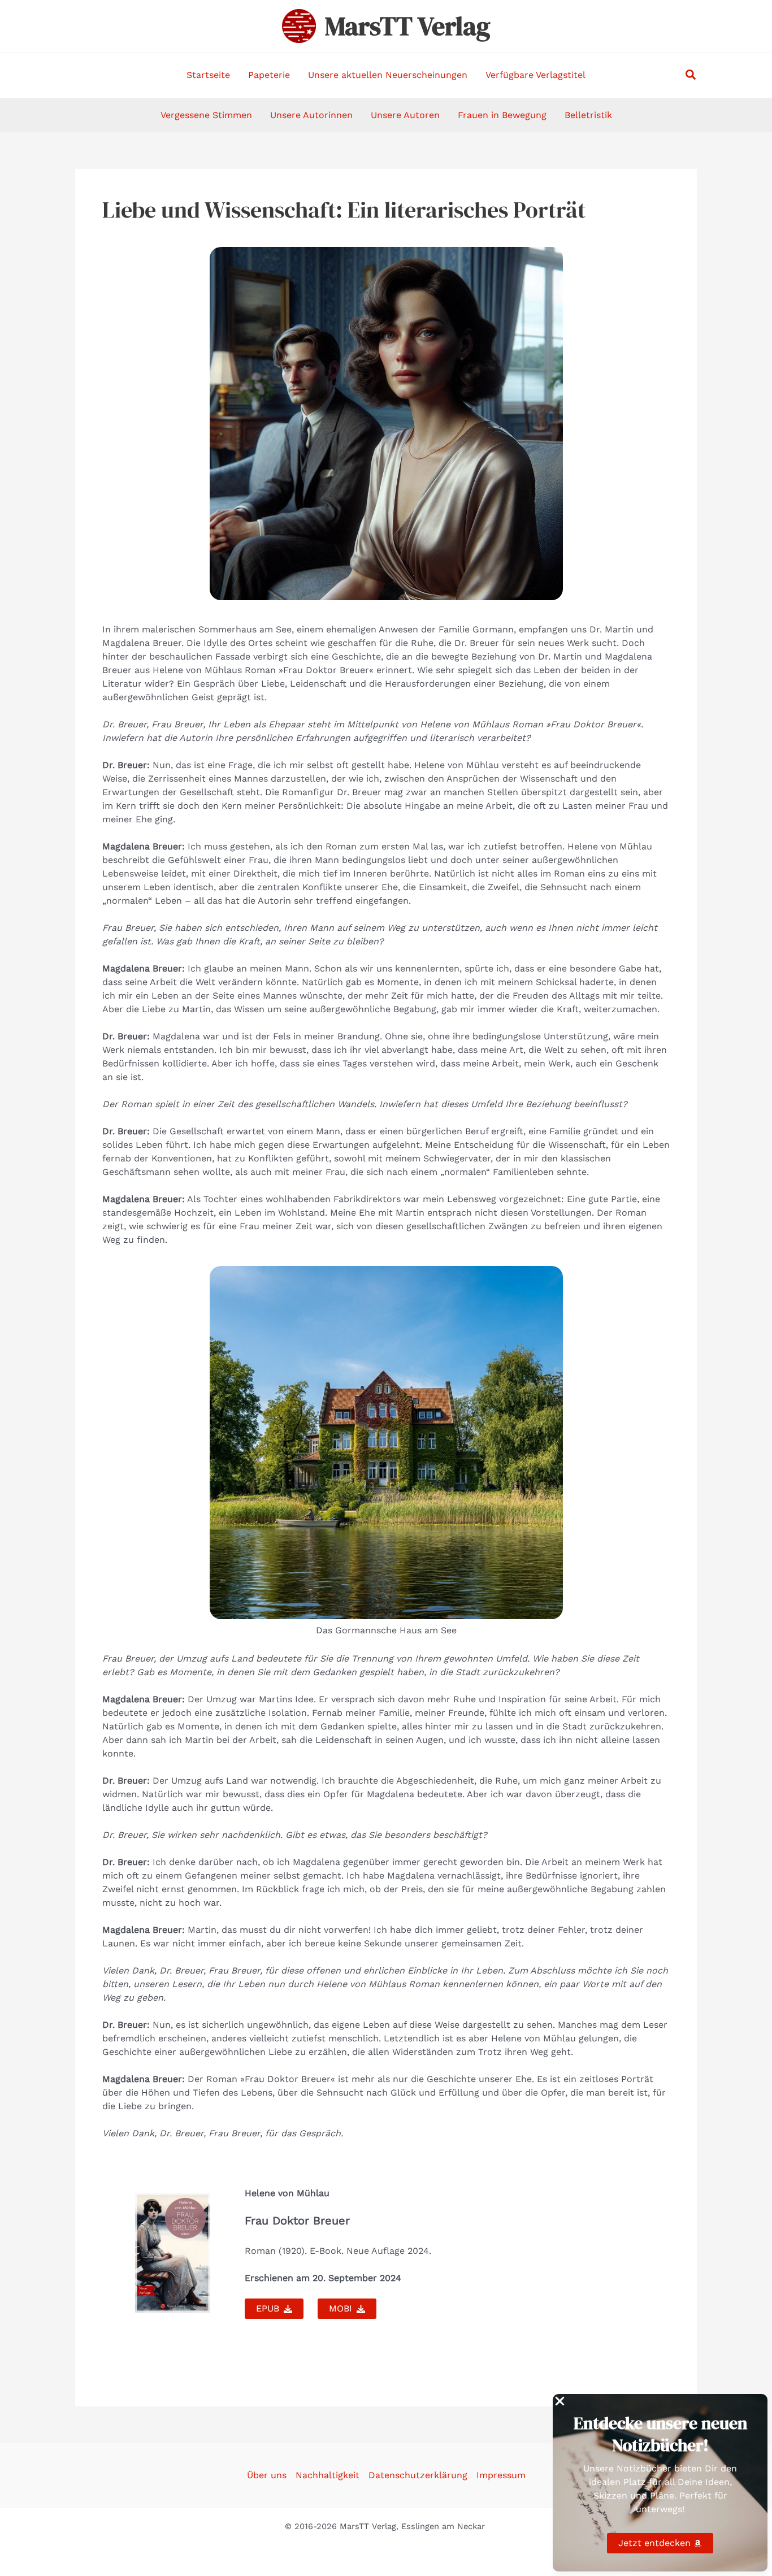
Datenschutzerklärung (418, 2475)
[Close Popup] (560, 2402)
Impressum (501, 2475)
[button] (691, 75)
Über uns (267, 2475)
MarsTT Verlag (407, 26)
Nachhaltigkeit (328, 2475)
